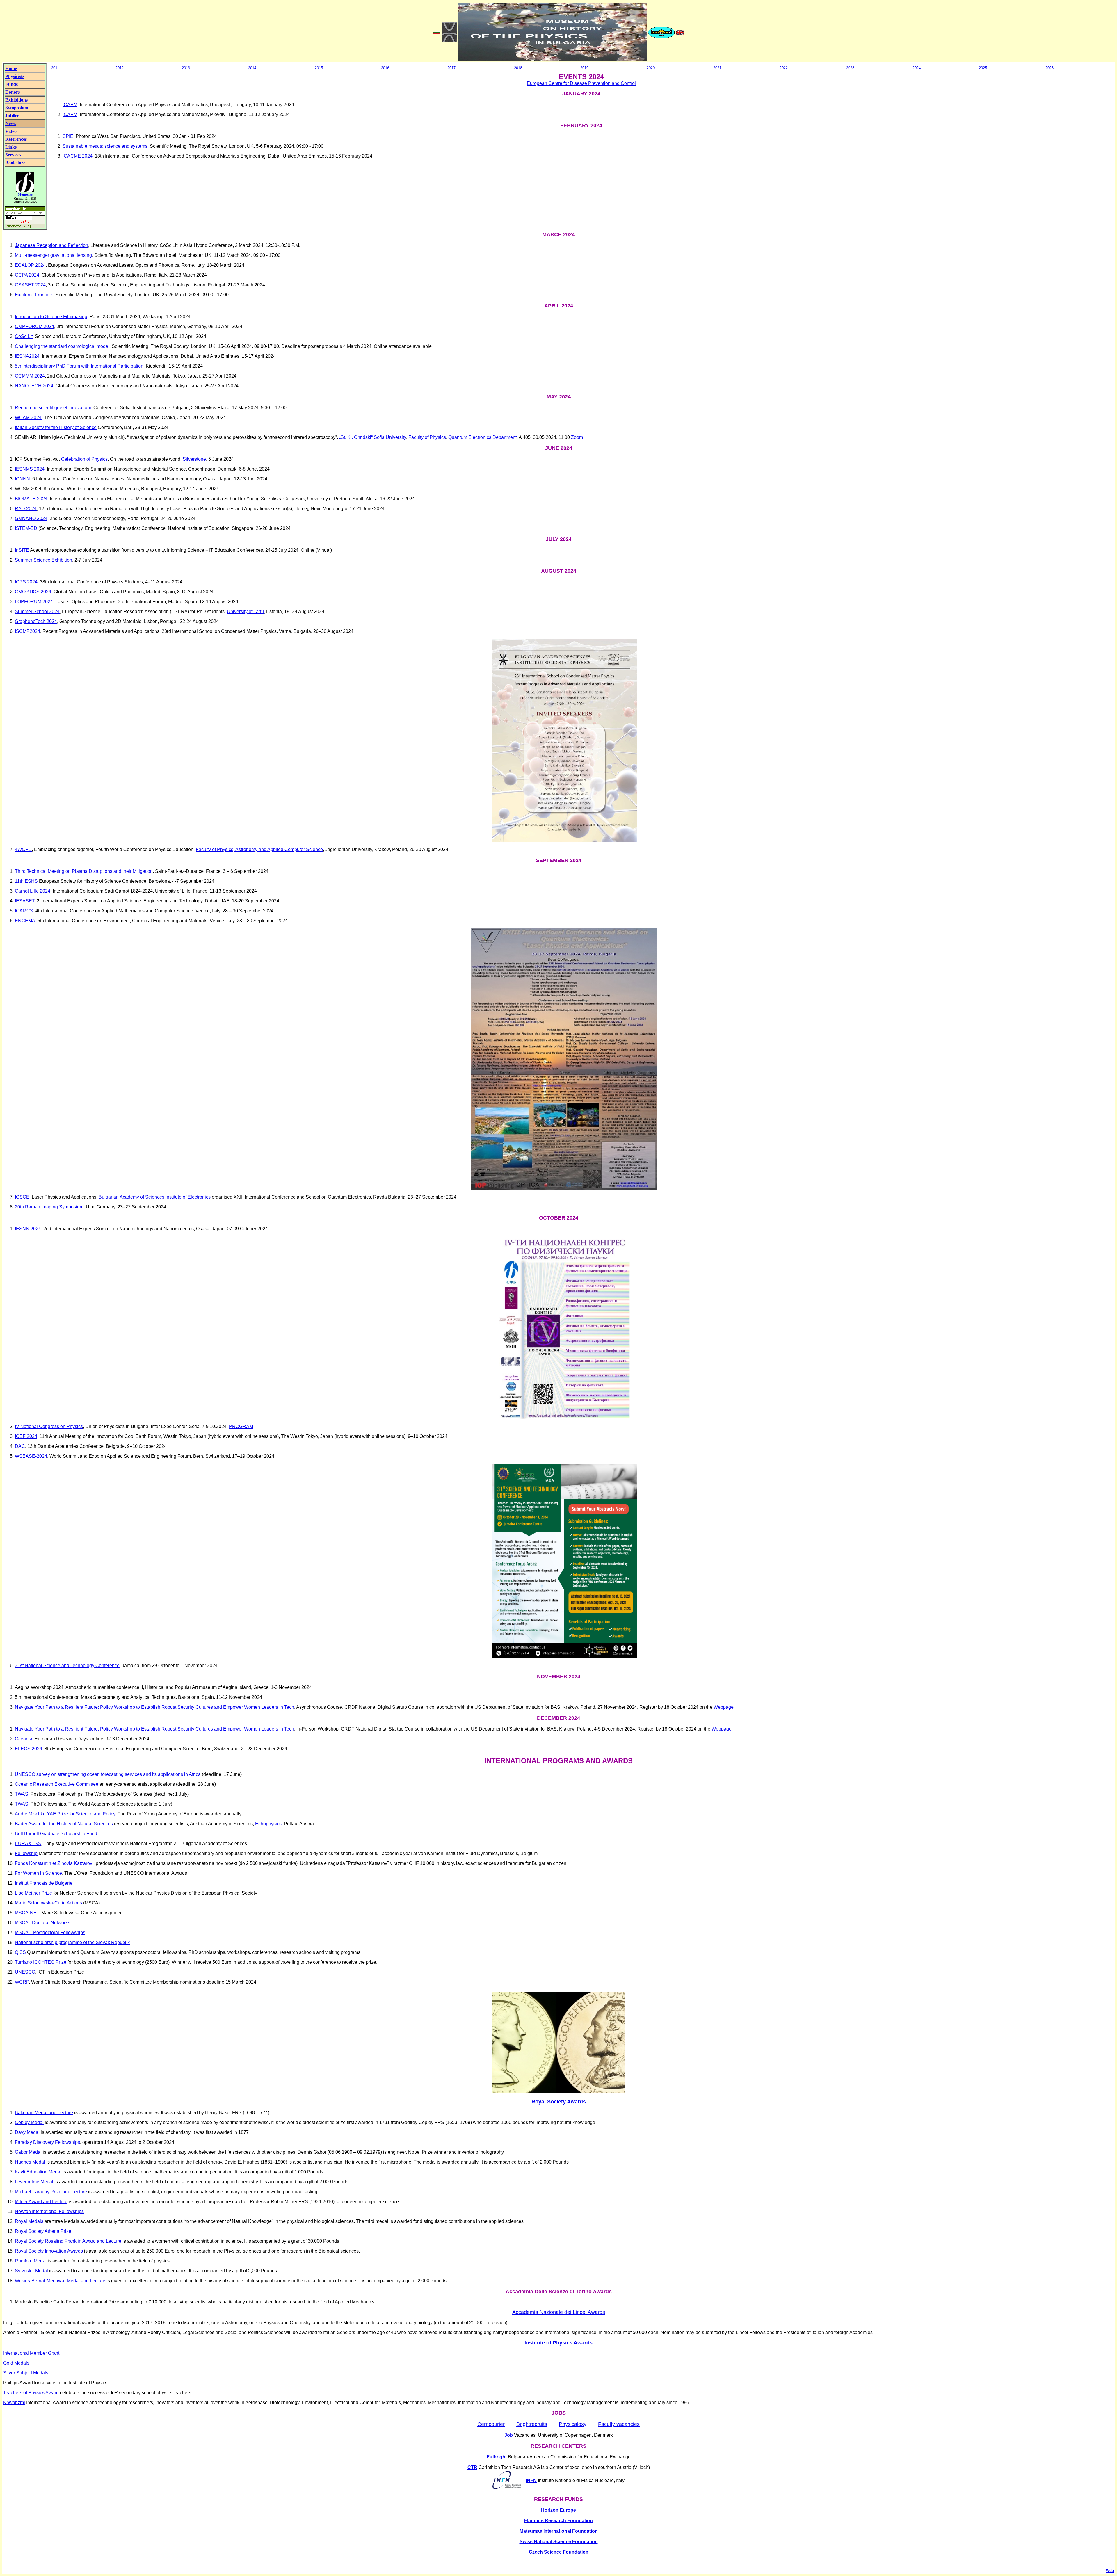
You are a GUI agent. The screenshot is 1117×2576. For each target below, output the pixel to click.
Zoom (577, 437)
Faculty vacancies (619, 2424)
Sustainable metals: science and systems (105, 146)
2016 (385, 68)
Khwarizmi (14, 2403)
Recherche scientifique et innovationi (53, 408)
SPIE (68, 136)
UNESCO (25, 1972)
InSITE (22, 550)
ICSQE (22, 1197)
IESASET (25, 901)
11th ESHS (26, 881)
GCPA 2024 (27, 275)
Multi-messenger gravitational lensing (53, 255)
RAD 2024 (26, 509)
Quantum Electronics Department (482, 437)
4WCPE (23, 849)
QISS (20, 1952)
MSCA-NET (27, 1913)
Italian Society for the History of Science (56, 427)
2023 (850, 68)
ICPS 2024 (26, 582)
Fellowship (26, 1853)
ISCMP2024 (27, 631)
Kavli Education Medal (38, 2172)
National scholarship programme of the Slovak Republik (72, 1942)
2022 (784, 68)
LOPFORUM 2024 (34, 602)
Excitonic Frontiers (34, 295)
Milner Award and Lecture (41, 2202)
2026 (1050, 68)
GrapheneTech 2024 (36, 621)
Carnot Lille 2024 (33, 891)
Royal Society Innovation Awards (49, 2251)
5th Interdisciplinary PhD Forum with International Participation (79, 366)
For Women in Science (38, 1873)
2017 (451, 68)
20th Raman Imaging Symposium (49, 1207)
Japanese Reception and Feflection (51, 245)
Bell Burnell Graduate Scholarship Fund (56, 1834)
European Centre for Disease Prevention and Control (581, 83)
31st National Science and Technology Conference (67, 1666)
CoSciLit (24, 336)
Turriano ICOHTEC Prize (41, 1962)
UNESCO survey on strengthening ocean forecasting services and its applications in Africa (108, 1774)
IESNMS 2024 (30, 469)
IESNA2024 (27, 356)
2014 (252, 68)
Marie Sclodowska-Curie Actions (48, 1903)
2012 (120, 68)
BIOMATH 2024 (31, 499)
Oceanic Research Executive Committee (57, 1784)
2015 (319, 68)
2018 (518, 68)
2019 (584, 68)
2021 (717, 68)
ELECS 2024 (29, 1749)
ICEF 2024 (26, 1436)
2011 (55, 68)
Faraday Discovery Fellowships (47, 2142)
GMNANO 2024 (31, 518)
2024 (917, 68)
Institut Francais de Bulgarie (44, 1883)
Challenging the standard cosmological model (62, 346)
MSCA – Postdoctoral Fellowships (50, 1933)
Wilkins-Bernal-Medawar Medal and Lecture (60, 2281)
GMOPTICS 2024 (33, 592)
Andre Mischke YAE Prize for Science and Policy (65, 1814)
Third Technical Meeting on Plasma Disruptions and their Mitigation (84, 871)
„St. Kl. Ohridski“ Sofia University (373, 437)
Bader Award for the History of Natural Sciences (64, 1824)
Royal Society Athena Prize (43, 2231)
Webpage (724, 1707)
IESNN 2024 (28, 1229)
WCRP (22, 1982)
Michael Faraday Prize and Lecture (51, 2192)
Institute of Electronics (188, 1197)
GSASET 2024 (30, 285)
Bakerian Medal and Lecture (44, 2113)
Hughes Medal (30, 2162)
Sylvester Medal (31, 2271)
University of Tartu (245, 611)
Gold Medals (16, 2363)
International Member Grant (31, 2353)
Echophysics (268, 1824)
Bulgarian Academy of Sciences (131, 1197)
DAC (20, 1446)
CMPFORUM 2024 (34, 326)
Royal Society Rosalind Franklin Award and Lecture (68, 2241)
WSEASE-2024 (31, 1456)
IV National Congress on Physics (49, 1426)
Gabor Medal (28, 2152)
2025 (983, 68)
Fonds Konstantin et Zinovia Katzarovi (54, 1863)
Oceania (24, 1739)
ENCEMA (25, 921)
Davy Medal (27, 2132)
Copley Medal (29, 2122)
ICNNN (22, 479)
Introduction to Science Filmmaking (51, 317)
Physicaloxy (573, 2424)
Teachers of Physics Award (31, 2393)
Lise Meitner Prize (33, 1893)
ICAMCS (24, 911)
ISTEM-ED (26, 528)
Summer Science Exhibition (43, 560)
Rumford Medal (31, 2261)
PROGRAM (241, 1426)
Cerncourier (491, 2424)
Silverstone (194, 459)
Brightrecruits (532, 2424)
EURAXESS (28, 1844)
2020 (651, 68)
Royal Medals (29, 2221)
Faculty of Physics (427, 437)
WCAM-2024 (28, 418)
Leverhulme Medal (34, 2182)
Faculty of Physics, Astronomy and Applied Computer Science (259, 849)
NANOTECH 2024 (34, 386)
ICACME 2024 (78, 156)
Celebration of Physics (84, 459)
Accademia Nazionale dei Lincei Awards (559, 2312)
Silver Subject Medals (26, 2373)
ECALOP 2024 (30, 265)
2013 (186, 68)
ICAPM (70, 105)
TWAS (22, 1794)
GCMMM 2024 (30, 376)
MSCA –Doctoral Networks (42, 1923)
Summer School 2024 (37, 611)
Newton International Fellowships (49, 2211)
